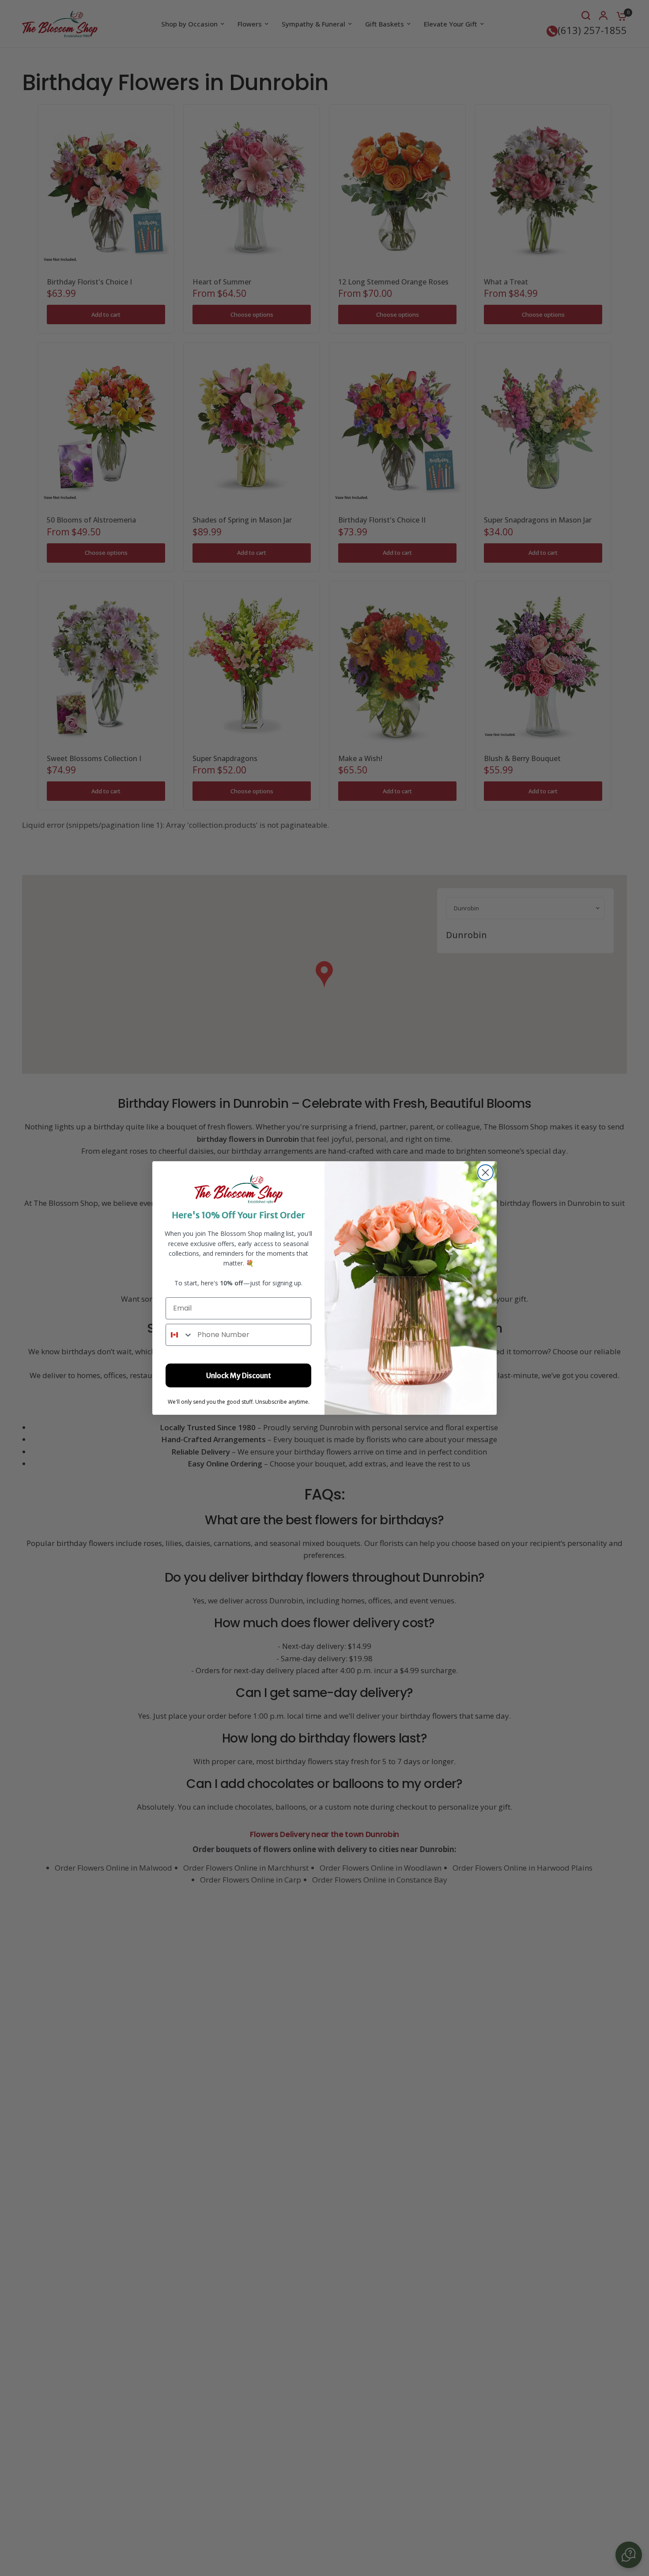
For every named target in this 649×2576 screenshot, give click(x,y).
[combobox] (179, 1335)
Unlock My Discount (239, 1375)
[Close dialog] (485, 1172)
